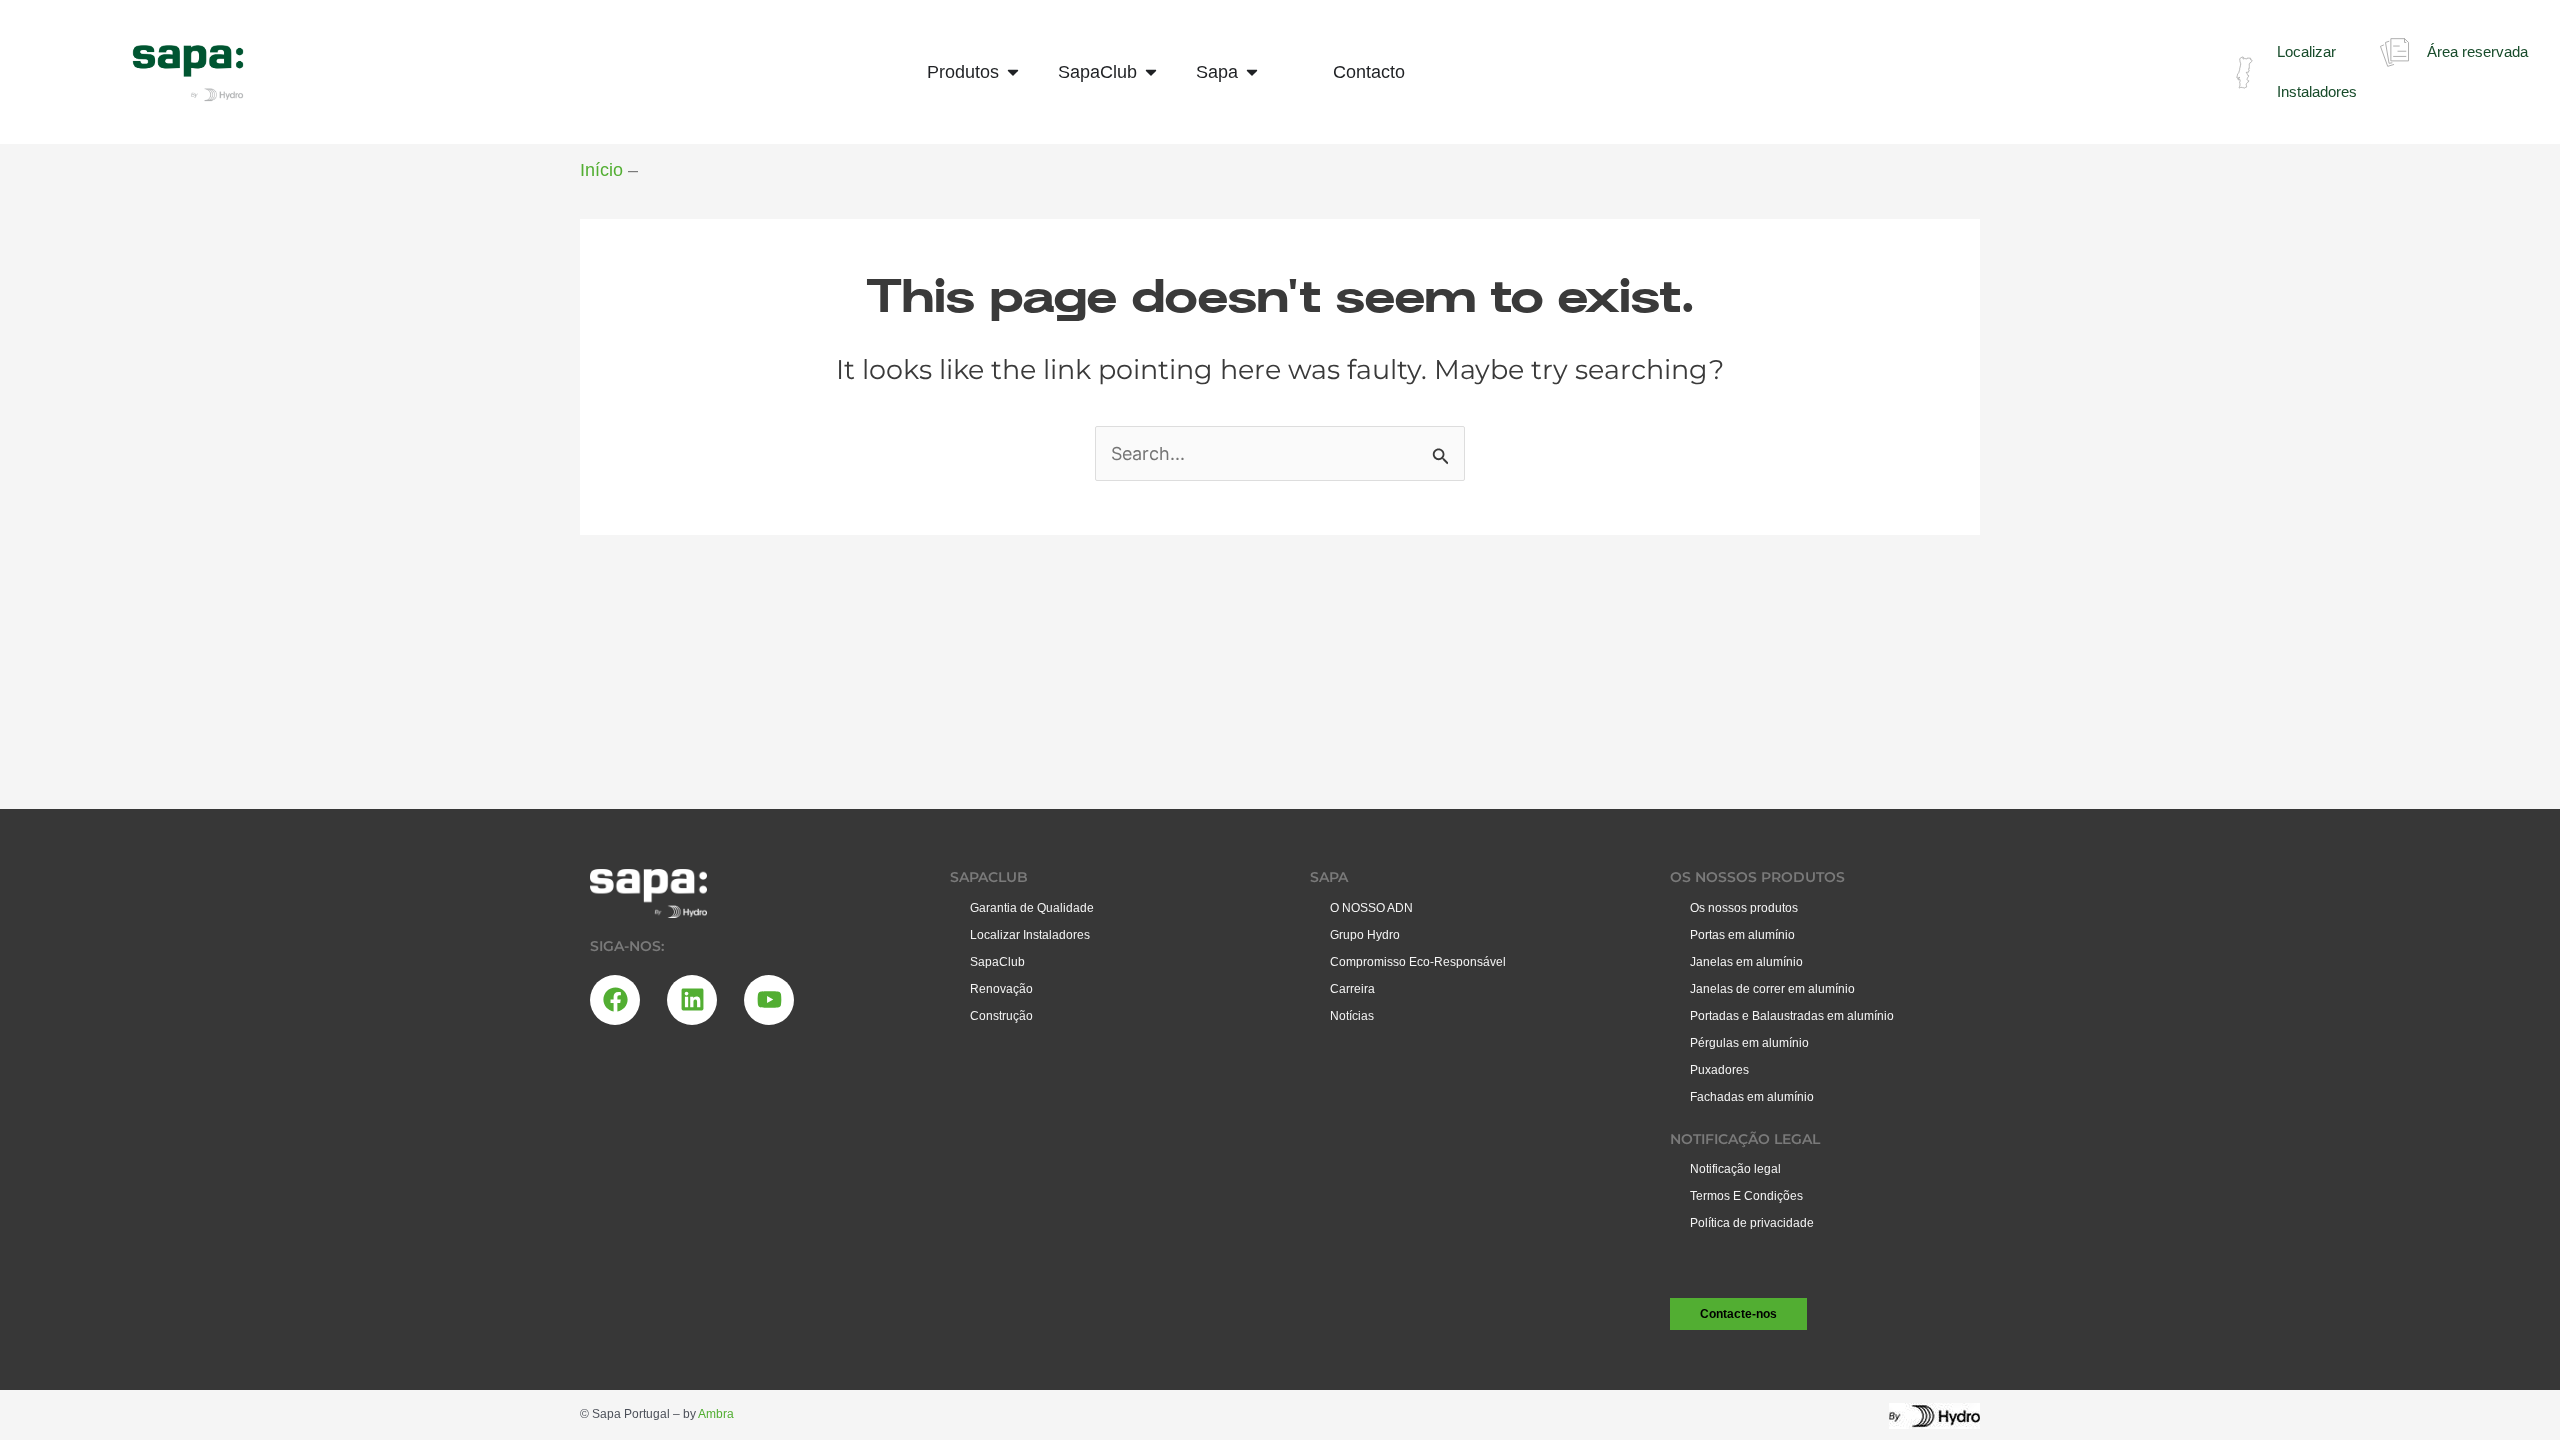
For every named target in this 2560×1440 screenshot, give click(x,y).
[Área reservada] (2394, 52)
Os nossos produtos (1744, 908)
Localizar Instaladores (1030, 935)
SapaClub (997, 962)
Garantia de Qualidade (1032, 908)
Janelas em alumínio (1746, 962)
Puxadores (1719, 1070)
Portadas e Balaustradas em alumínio (1792, 1016)
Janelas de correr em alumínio (1772, 989)
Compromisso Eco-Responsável (1418, 962)
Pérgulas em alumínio (1749, 1043)
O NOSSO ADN (1371, 908)
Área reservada (2477, 51)
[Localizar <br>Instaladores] (2244, 72)
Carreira (1352, 989)
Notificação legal (1735, 1169)
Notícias (1352, 1016)
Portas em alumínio (1742, 935)
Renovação (1001, 989)
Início (601, 170)
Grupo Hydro (1365, 935)
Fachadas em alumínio (1752, 1097)
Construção (1001, 1016)
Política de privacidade (1752, 1223)
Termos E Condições (1746, 1196)
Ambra (716, 1414)
